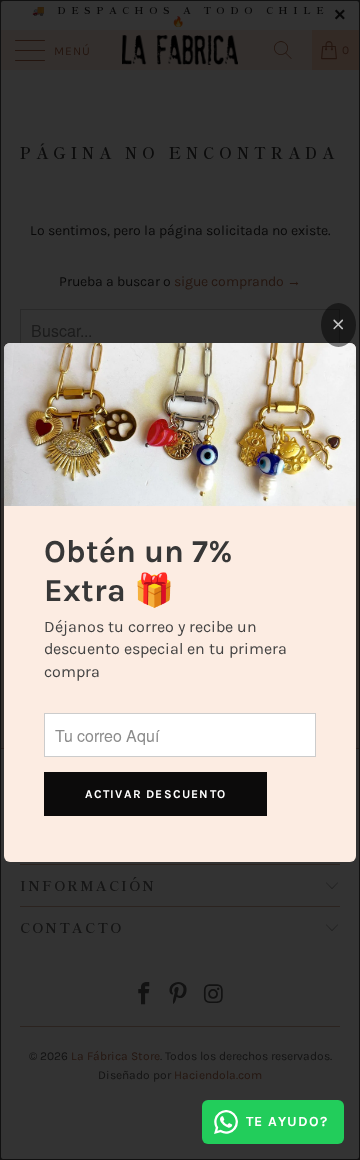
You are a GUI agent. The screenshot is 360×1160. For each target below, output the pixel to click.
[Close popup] (338, 325)
